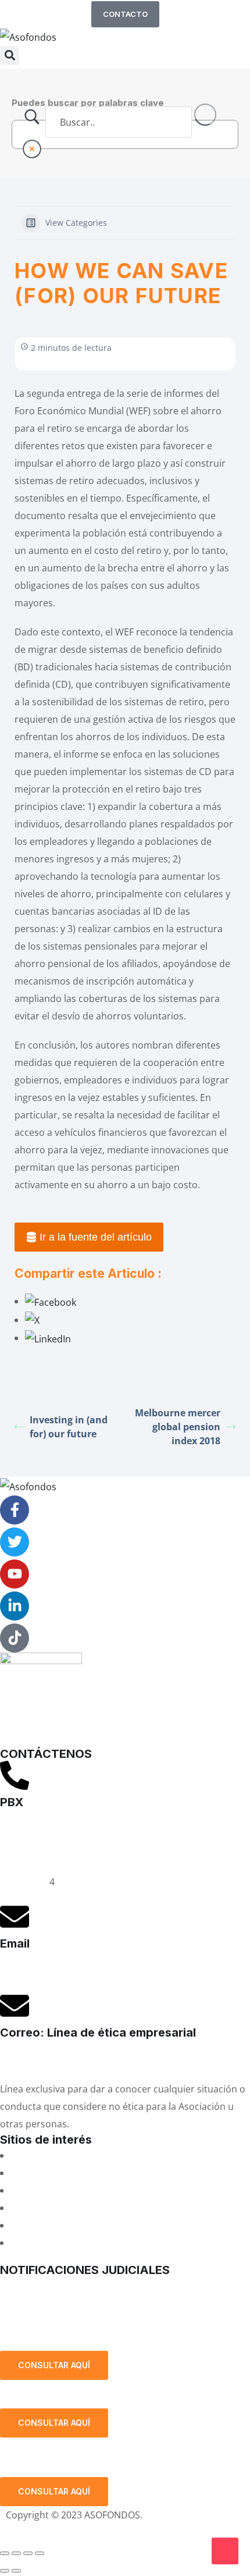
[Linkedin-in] (15, 1606)
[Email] (15, 1917)
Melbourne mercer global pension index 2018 (178, 1427)
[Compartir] (28, 2553)
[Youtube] (15, 1574)
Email (15, 1943)
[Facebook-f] (15, 1510)
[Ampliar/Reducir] (5, 2553)
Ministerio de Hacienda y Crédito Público (99, 2225)
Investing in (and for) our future (69, 1427)
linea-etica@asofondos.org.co (65, 2060)
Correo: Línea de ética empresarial (98, 2033)
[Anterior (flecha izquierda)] (5, 2571)
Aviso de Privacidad (48, 2532)
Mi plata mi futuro (50, 2155)
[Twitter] (15, 1542)
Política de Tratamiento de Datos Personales (111, 2322)
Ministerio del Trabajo (58, 2243)
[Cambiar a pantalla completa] (16, 2553)
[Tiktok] (15, 1638)
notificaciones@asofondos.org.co (73, 2286)
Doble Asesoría (44, 2190)
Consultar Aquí (54, 2365)
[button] (10, 56)
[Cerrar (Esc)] (40, 2553)
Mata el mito (38, 2173)
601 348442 (25, 1882)
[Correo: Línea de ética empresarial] (15, 2006)
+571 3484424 (30, 1847)
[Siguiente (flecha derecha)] (16, 2571)
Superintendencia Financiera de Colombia (102, 2208)
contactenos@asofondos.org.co (70, 1971)
